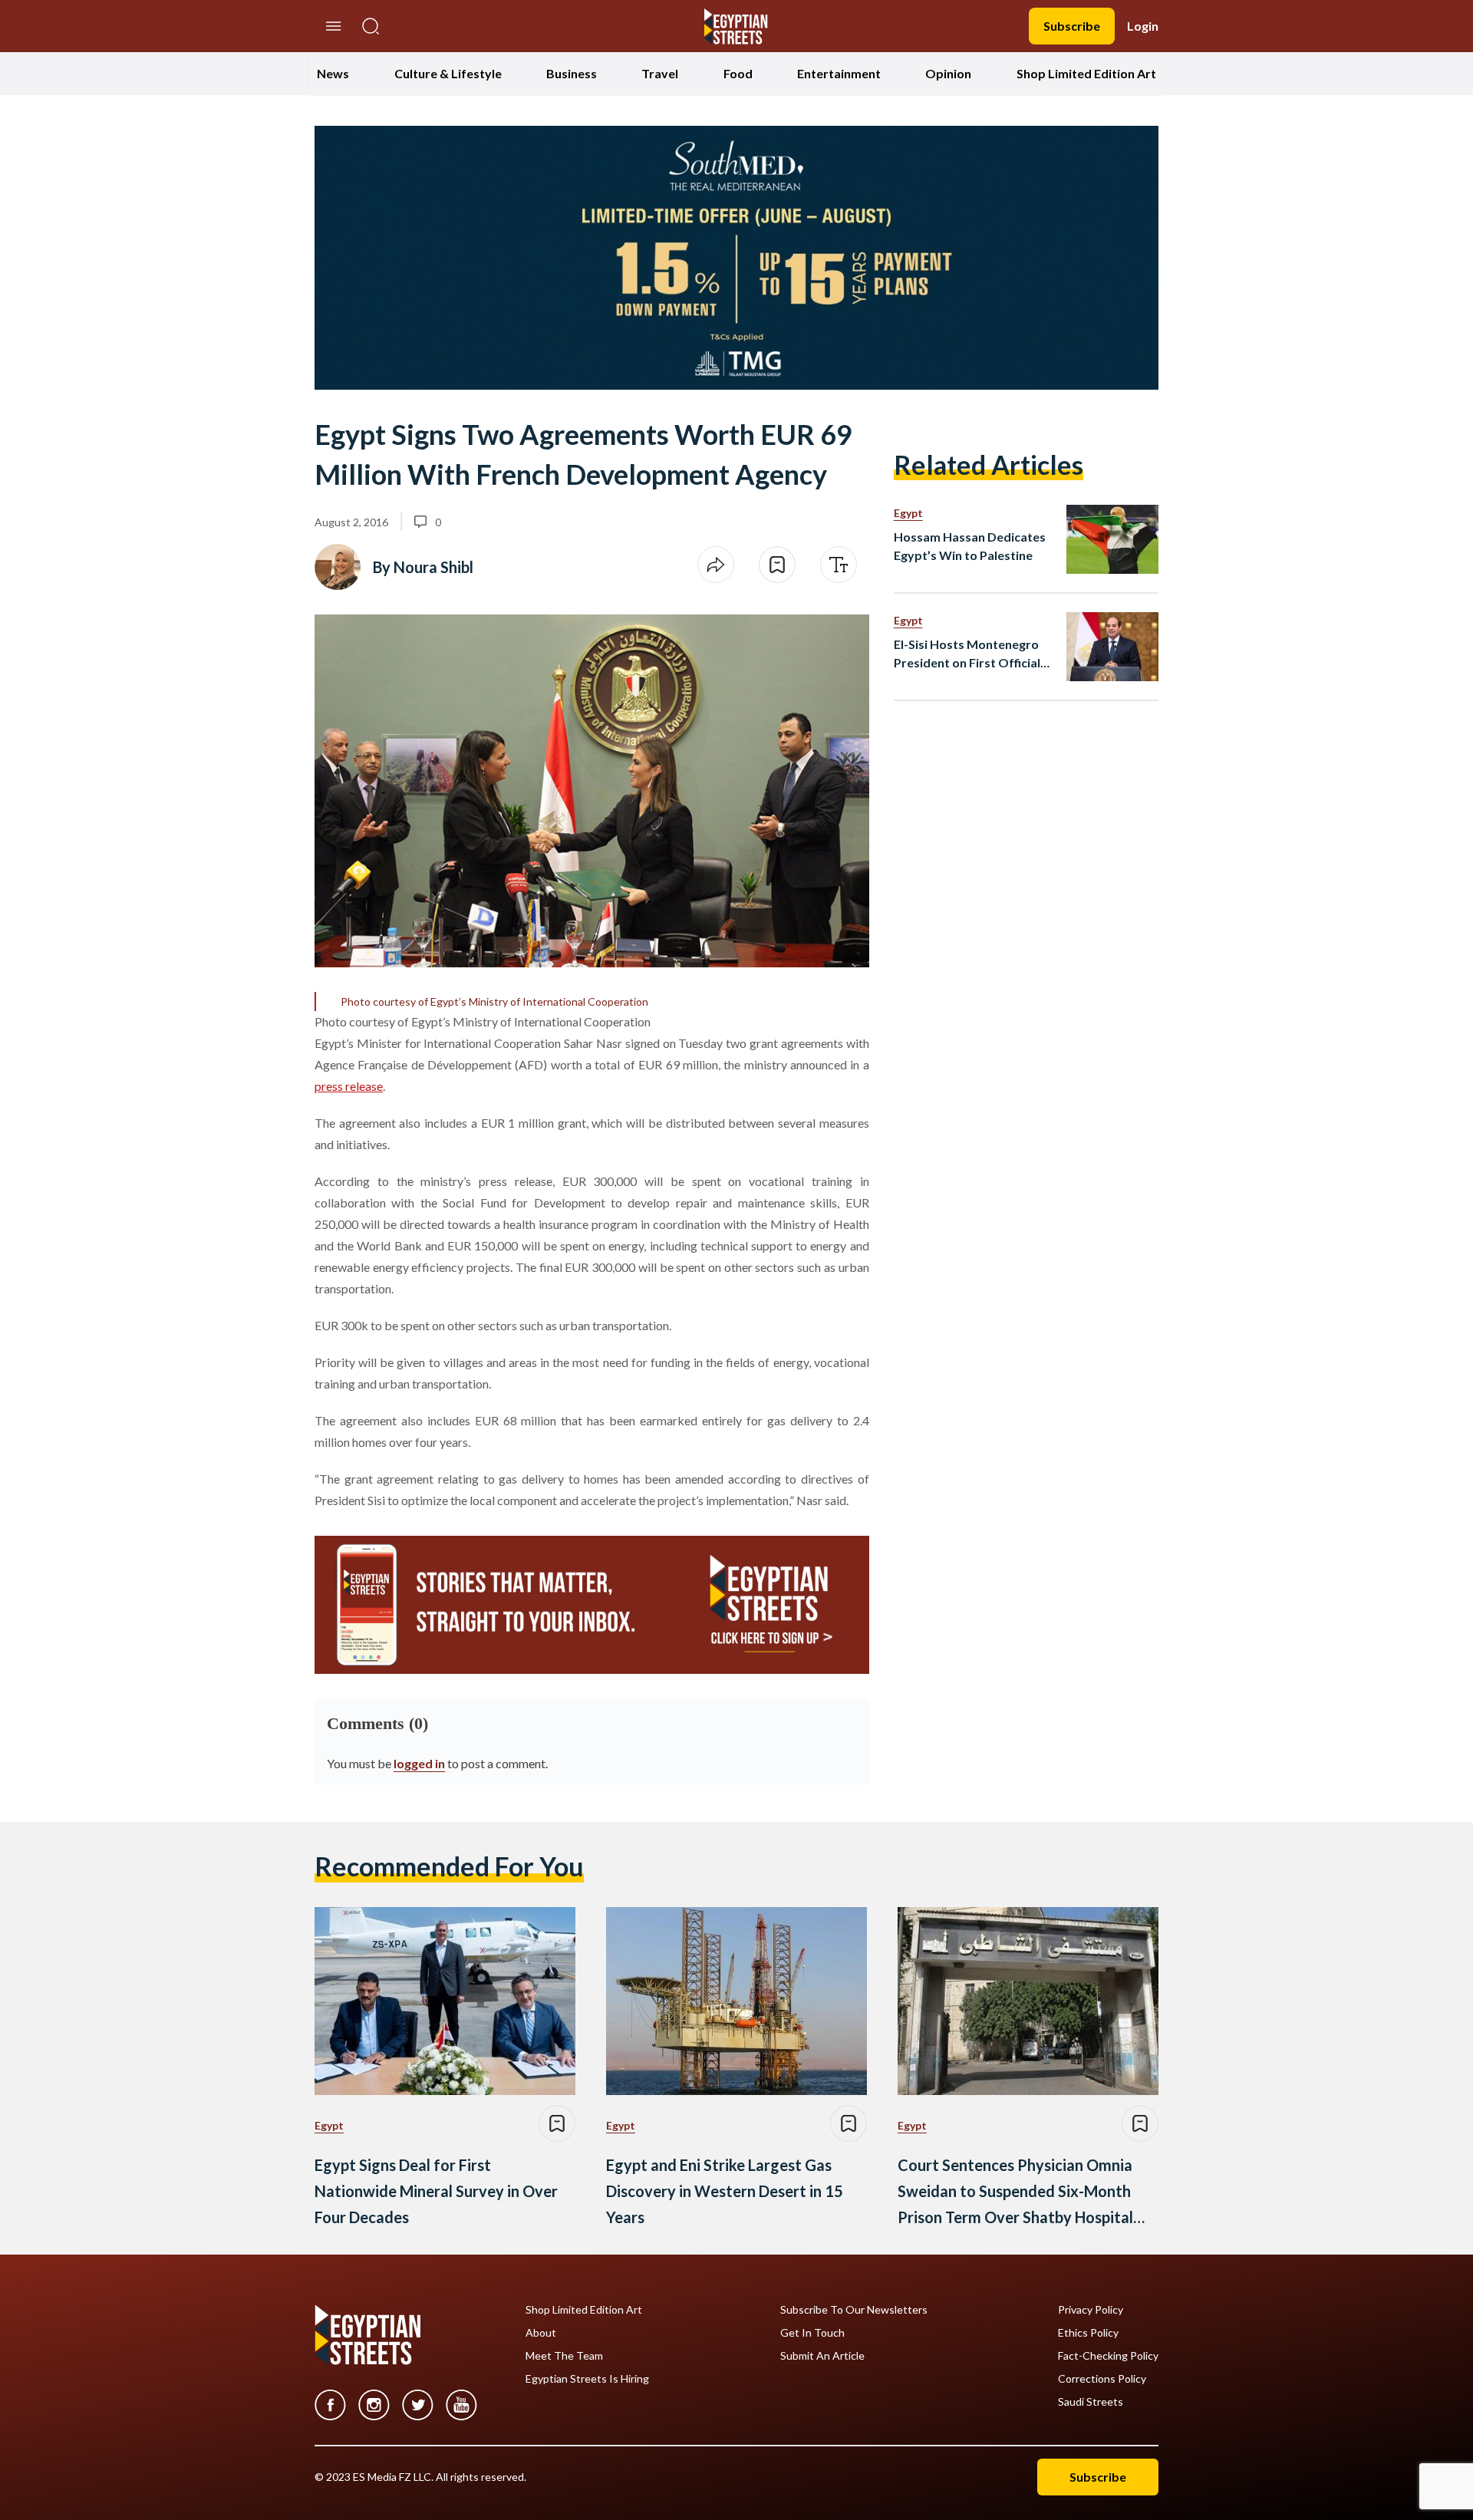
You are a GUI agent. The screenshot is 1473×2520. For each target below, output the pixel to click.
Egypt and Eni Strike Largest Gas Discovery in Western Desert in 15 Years (725, 2191)
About (541, 2333)
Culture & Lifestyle (448, 73)
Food (738, 73)
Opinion (948, 73)
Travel (660, 73)
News (333, 73)
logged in (419, 1763)
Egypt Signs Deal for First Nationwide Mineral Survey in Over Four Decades (436, 2191)
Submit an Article (822, 2356)
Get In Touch (812, 2333)
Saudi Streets (1091, 2402)
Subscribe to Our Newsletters (854, 2310)
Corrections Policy (1102, 2379)
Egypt (908, 513)
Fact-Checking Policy (1108, 2356)
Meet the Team (564, 2356)
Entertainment (839, 73)
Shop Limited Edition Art (1086, 73)
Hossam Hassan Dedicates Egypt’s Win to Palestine (970, 546)
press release (349, 1086)
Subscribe (1072, 26)
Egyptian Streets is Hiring (587, 2379)
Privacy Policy (1091, 2310)
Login (1143, 26)
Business (572, 73)
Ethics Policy (1088, 2333)
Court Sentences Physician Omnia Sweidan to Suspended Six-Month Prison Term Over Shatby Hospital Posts (1015, 2193)
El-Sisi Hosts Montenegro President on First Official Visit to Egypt (967, 654)
